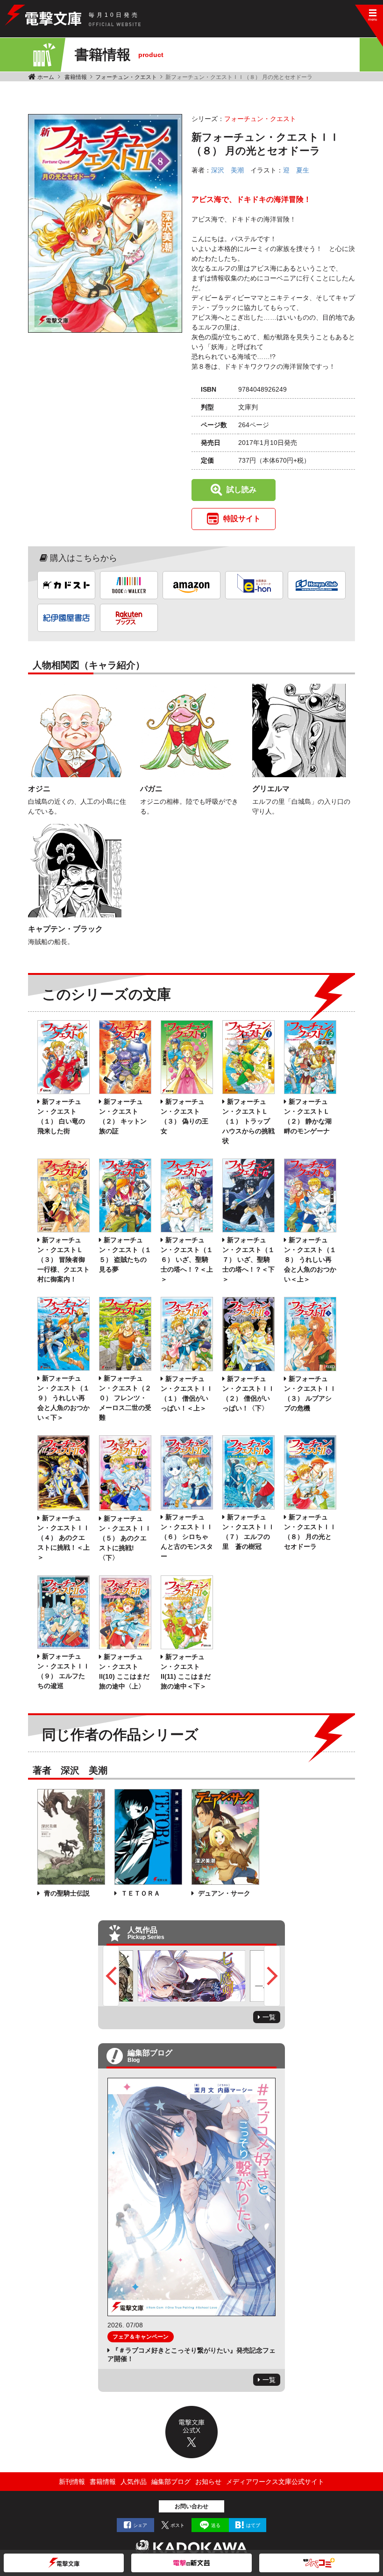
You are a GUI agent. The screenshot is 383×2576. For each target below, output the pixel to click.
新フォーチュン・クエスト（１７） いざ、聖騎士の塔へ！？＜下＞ (248, 1259)
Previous (111, 1976)
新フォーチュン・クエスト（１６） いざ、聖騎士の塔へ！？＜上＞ (187, 1259)
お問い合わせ (191, 2506)
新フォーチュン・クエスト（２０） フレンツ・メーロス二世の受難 (125, 1398)
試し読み (241, 490)
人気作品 (134, 2482)
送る (216, 2525)
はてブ (253, 2525)
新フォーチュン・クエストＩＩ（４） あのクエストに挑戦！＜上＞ (64, 1538)
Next (272, 1976)
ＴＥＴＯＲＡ (140, 1893)
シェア (140, 2525)
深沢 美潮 (227, 170)
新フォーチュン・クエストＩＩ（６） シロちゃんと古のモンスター (187, 1537)
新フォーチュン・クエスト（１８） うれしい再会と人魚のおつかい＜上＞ (310, 1259)
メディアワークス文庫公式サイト (275, 2482)
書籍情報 (76, 77)
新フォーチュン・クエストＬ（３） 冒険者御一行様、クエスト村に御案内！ (64, 1259)
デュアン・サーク (223, 1893)
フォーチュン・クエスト (126, 77)
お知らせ (208, 2482)
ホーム (46, 77)
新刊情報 (72, 2482)
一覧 (269, 2017)
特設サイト (242, 519)
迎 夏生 (296, 170)
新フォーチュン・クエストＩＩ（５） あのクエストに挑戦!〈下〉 (125, 1538)
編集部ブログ (171, 2482)
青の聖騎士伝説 (66, 1893)
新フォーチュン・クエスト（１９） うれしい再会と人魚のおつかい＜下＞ (64, 1398)
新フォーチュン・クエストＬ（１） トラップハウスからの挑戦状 (248, 1121)
